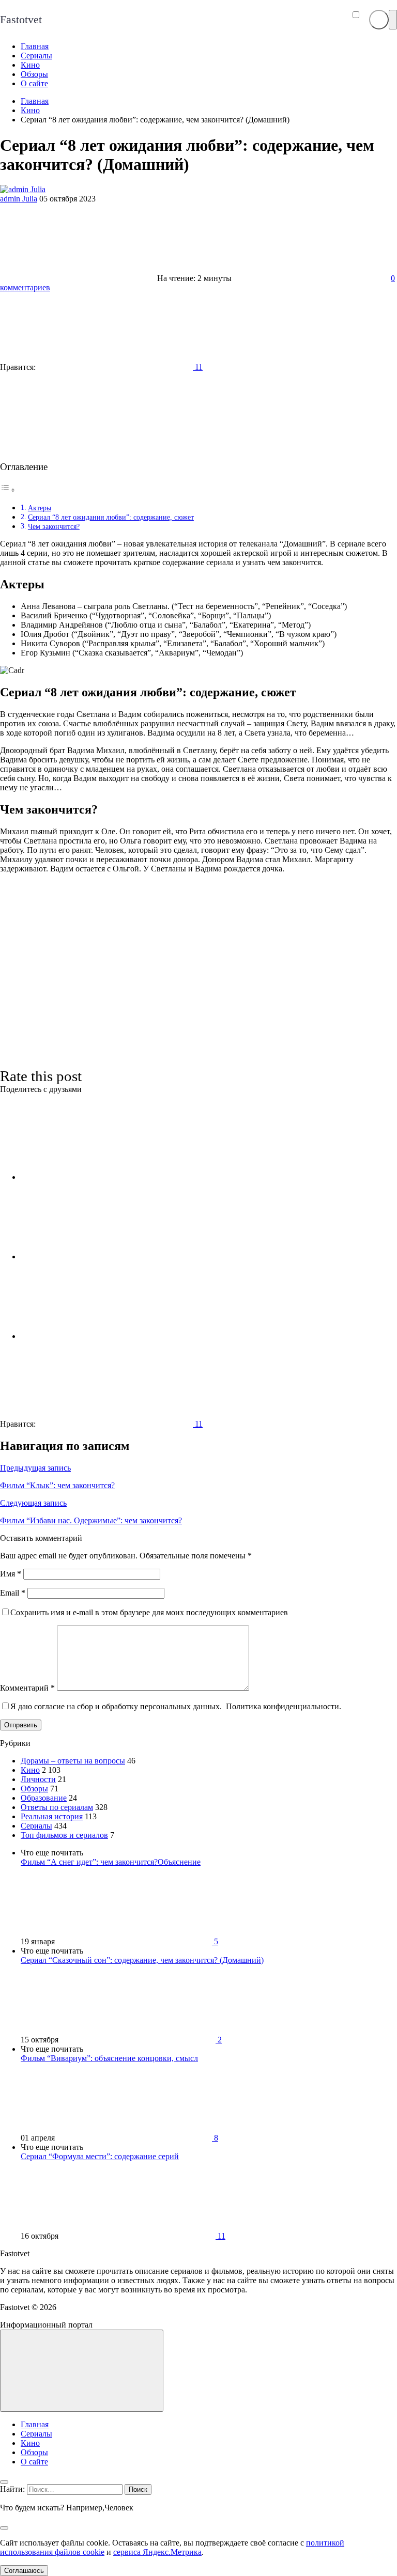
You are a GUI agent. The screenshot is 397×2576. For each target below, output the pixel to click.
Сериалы (36, 1826)
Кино (30, 1770)
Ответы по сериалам (57, 1807)
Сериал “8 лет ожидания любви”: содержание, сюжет (111, 517)
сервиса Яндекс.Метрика (157, 2552)
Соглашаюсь (24, 2571)
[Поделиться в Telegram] (98, 1256)
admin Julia (19, 199)
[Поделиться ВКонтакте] (98, 1177)
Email (13, 1593)
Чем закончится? (54, 526)
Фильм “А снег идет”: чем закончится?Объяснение (111, 1862)
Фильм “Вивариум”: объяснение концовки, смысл (109, 2058)
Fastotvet (21, 19)
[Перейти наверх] (82, 2371)
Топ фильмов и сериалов (64, 1835)
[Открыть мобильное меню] (393, 20)
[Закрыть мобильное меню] (4, 2482)
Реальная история (52, 1816)
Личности (38, 1779)
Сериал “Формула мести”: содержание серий (100, 2156)
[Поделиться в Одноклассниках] (98, 1336)
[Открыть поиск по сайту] (379, 20)
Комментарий (27, 1688)
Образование (44, 1798)
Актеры (40, 508)
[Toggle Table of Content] (8, 490)
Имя (11, 1574)
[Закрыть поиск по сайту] (4, 2528)
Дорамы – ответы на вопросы (73, 1761)
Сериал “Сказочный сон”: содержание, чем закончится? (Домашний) (142, 1960)
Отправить (21, 1725)
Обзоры (34, 1789)
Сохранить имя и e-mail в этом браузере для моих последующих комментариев (149, 1612)
